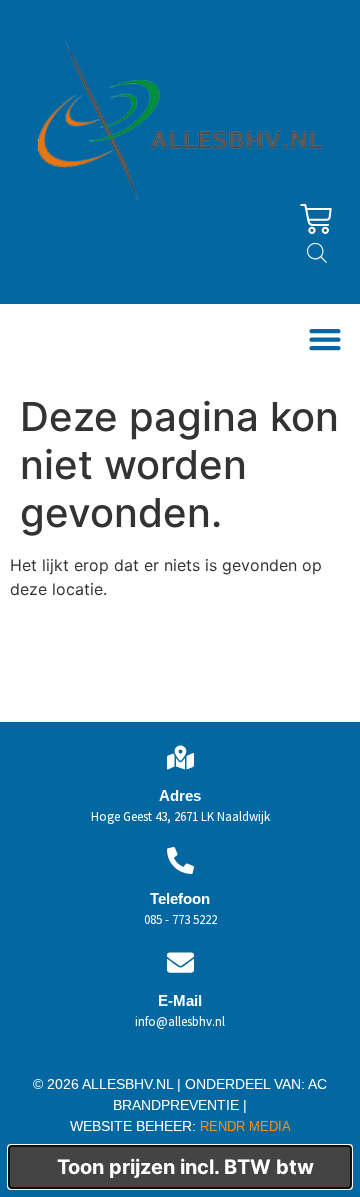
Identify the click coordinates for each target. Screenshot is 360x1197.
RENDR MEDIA (243, 1126)
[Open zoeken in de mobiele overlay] (317, 252)
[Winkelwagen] (316, 219)
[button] (324, 339)
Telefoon (180, 898)
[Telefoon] (180, 860)
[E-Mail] (180, 962)
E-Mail (180, 1000)
